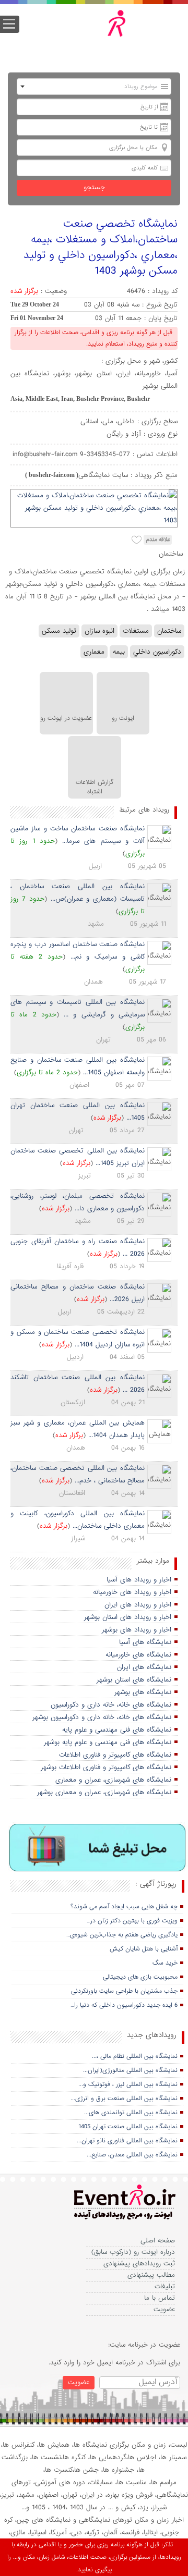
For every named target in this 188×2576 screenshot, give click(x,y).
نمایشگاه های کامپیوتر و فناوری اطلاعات (115, 1755)
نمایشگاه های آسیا (145, 1642)
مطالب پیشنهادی (151, 2275)
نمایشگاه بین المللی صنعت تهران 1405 (128, 2127)
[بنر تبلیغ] (98, 1848)
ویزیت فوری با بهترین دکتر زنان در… (132, 1921)
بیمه (119, 652)
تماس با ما (160, 2298)
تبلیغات (165, 2286)
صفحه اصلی (158, 2241)
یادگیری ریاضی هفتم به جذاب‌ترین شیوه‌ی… (122, 1935)
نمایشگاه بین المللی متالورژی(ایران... (130, 2070)
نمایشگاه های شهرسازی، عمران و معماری (113, 1780)
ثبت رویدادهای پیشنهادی (139, 2264)
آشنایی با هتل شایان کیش (144, 1949)
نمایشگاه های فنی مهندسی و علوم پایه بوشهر (108, 1742)
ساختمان (169, 631)
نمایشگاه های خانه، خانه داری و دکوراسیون (111, 1705)
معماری (94, 652)
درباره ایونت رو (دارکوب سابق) (133, 2252)
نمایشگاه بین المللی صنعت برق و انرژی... (124, 2099)
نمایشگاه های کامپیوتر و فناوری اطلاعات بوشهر (106, 1767)
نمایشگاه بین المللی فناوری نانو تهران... (127, 2141)
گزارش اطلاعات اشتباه (95, 787)
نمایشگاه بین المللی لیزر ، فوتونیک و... (128, 2084)
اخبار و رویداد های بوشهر (137, 1630)
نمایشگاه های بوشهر (143, 1692)
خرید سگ (165, 1963)
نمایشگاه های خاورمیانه (138, 1655)
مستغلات (136, 631)
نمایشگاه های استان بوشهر (134, 1680)
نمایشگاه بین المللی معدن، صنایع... (132, 2155)
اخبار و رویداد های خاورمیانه (132, 1592)
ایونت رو (123, 718)
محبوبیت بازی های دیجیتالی (140, 1977)
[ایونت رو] (102, 34)
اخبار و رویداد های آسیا (139, 1580)
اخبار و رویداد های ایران (138, 1605)
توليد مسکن (59, 631)
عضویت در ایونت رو (66, 718)
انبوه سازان (99, 631)
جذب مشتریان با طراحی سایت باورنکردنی (124, 1991)
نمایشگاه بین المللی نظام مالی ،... (135, 2056)
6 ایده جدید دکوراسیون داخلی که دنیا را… (124, 2005)
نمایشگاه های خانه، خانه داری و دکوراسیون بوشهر (102, 1717)
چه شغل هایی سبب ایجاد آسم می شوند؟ (124, 1907)
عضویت (164, 2309)
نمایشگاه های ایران (144, 1667)
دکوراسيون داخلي (157, 652)
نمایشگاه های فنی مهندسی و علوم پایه (117, 1730)
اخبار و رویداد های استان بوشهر (128, 1617)
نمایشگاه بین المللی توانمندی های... (131, 2113)
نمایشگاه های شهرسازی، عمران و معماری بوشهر (104, 1792)
